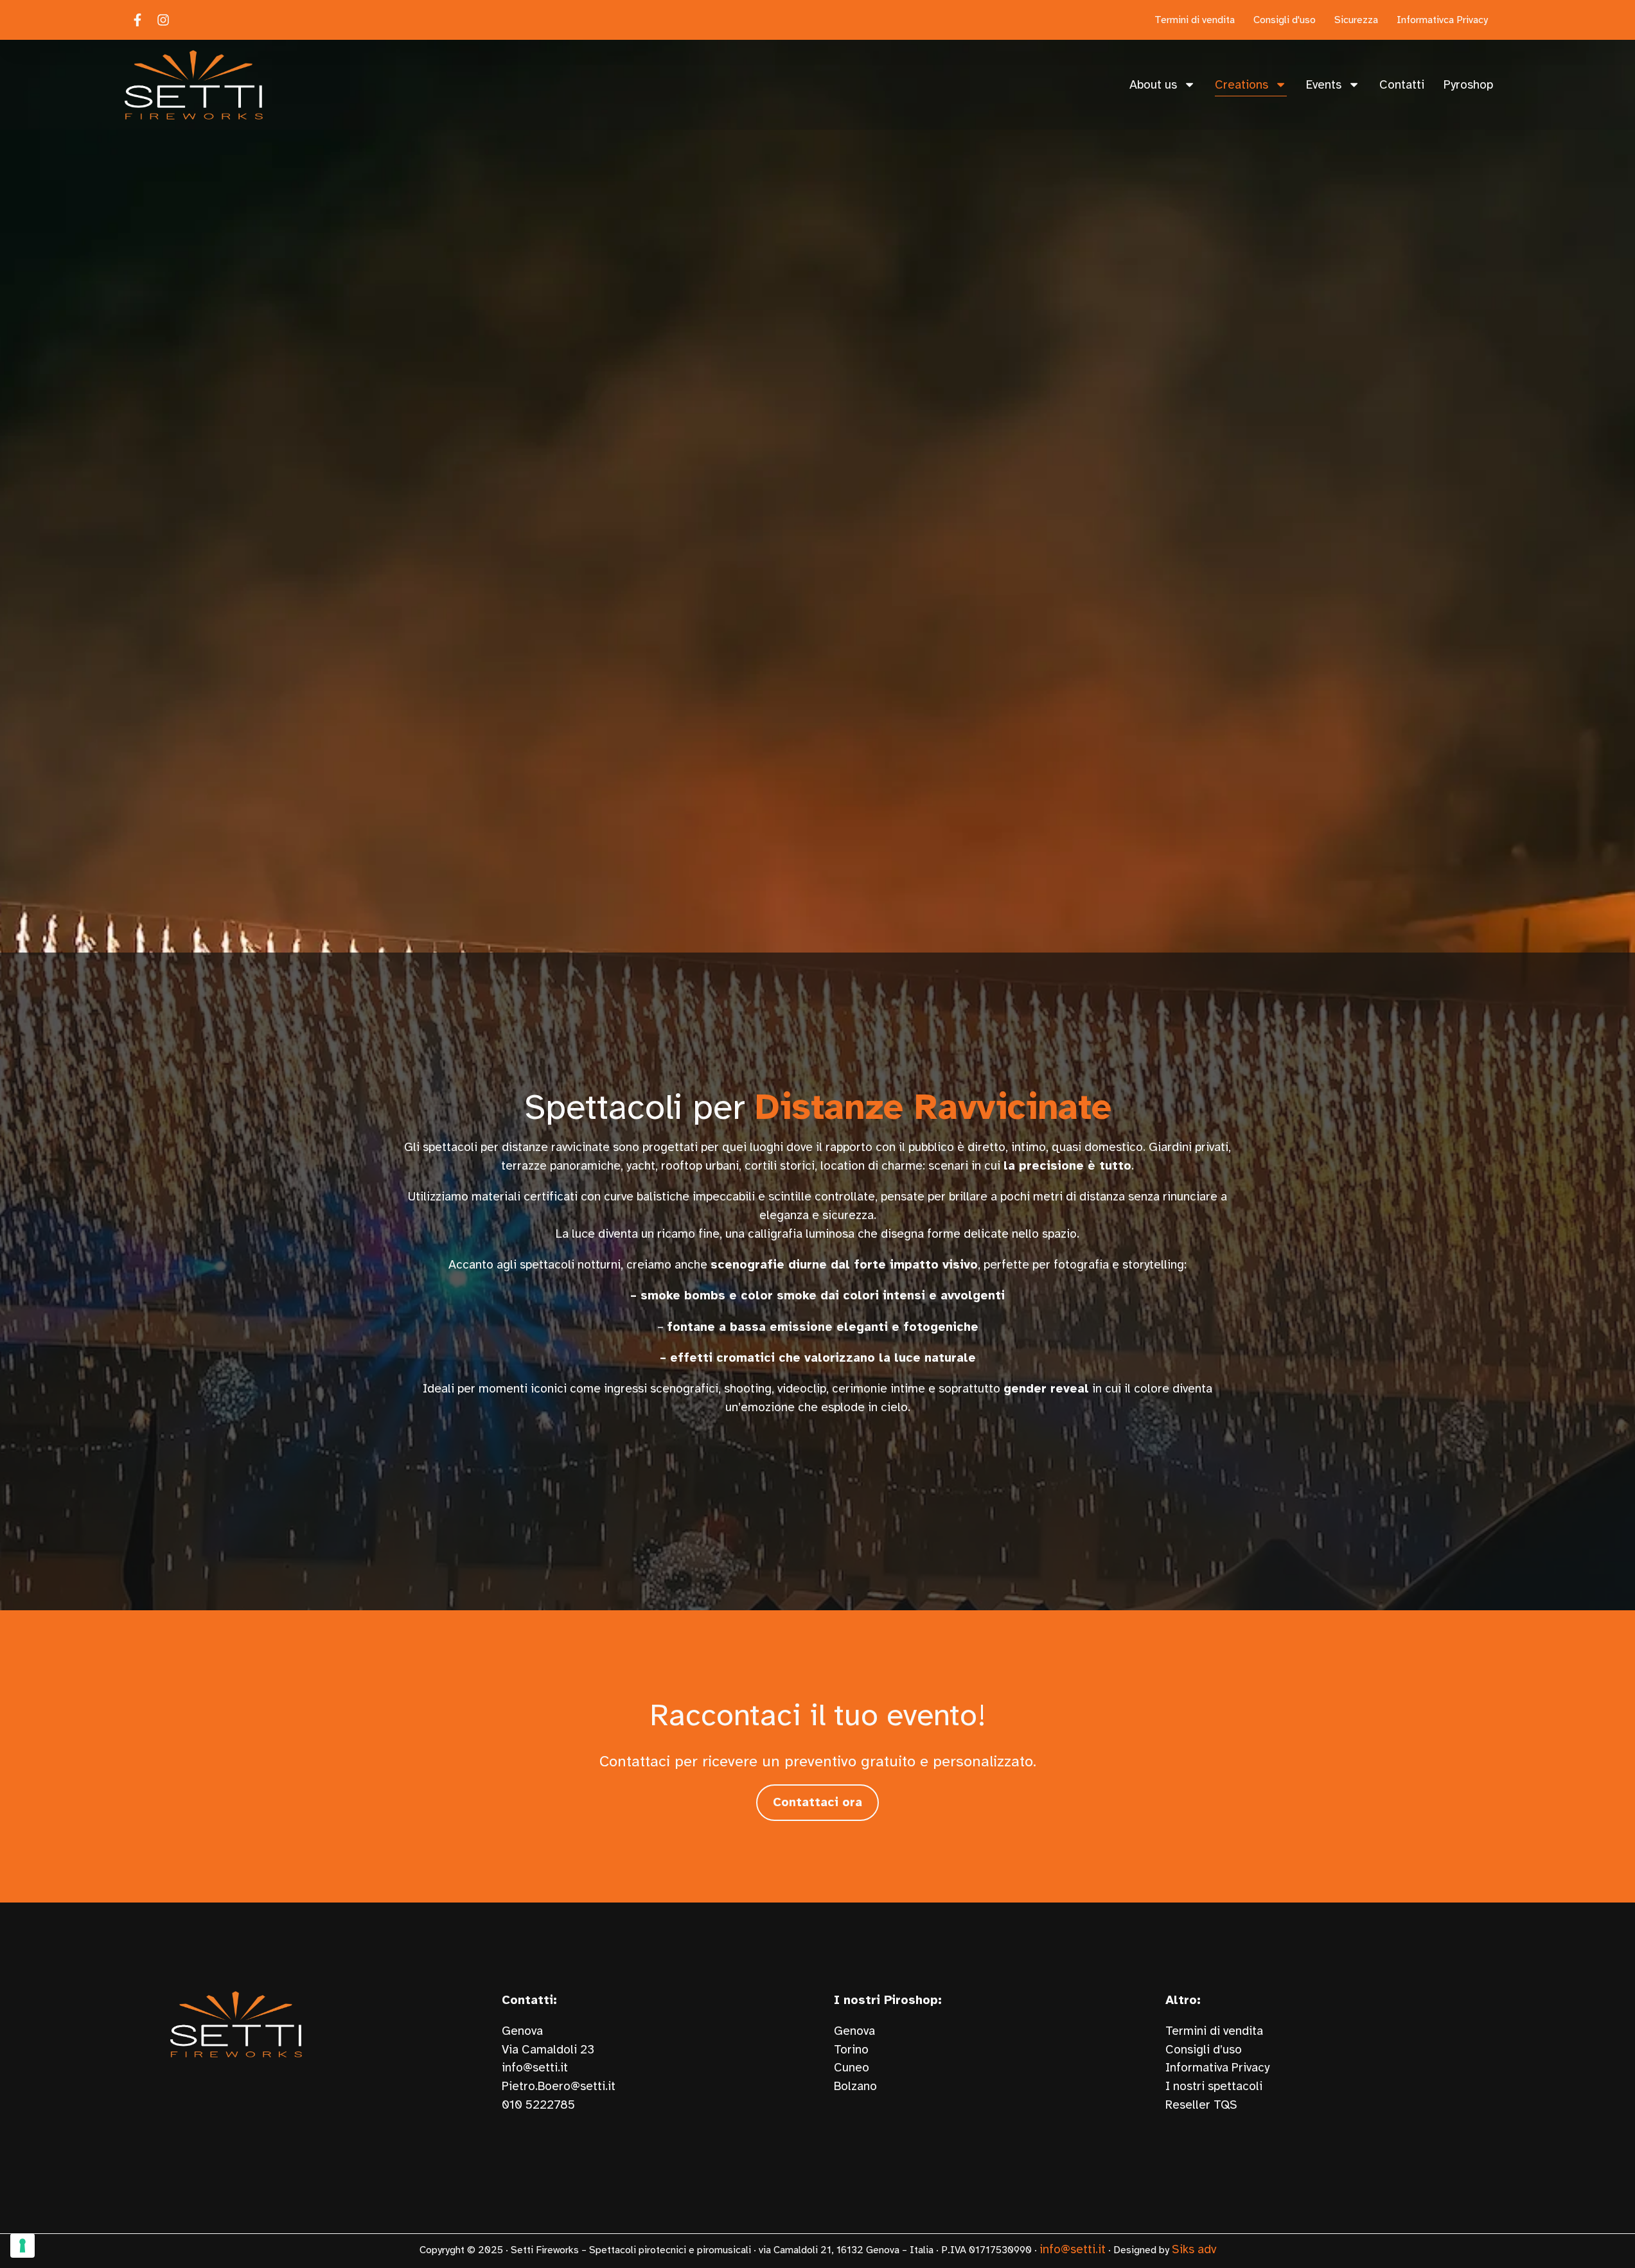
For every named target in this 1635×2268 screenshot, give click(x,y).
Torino (851, 2050)
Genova (854, 2031)
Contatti (1402, 85)
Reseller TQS (1201, 2105)
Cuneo (852, 2068)
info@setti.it (535, 2068)
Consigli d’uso (1204, 2050)
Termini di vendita (1214, 2031)
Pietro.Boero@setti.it (559, 2086)
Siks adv (1194, 2249)
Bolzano (855, 2086)
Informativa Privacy (1217, 2068)
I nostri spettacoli (1214, 2086)
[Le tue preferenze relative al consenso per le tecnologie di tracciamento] (22, 2246)
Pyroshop (1468, 85)
